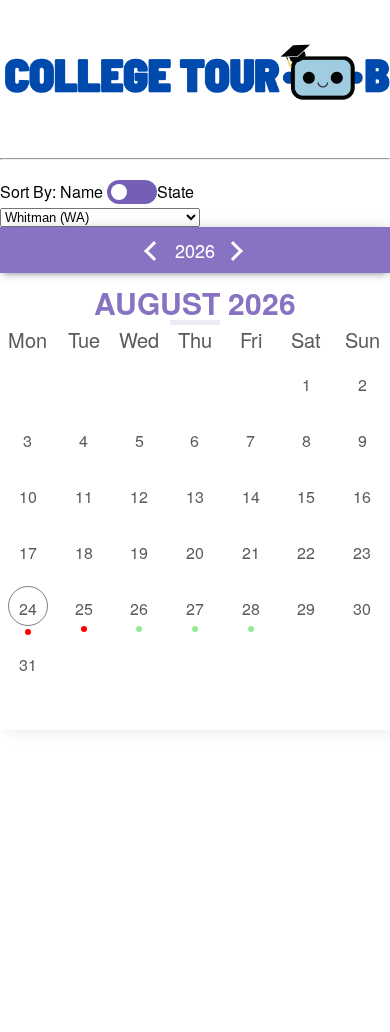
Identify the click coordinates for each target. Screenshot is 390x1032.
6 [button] (194, 440)
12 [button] (139, 496)
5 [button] (139, 440)
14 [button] (251, 496)
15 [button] (306, 496)
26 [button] (139, 608)
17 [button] (28, 552)
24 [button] (28, 608)
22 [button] (306, 552)
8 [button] (306, 440)
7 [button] (250, 440)
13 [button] (195, 496)
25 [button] (84, 608)
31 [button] (28, 664)
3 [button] (27, 440)
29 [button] (306, 608)
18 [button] (84, 552)
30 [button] (362, 608)
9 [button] (362, 440)
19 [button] (139, 552)
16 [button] (362, 496)
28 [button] (251, 608)
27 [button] (195, 608)
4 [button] (83, 440)
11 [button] (84, 496)
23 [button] (362, 552)
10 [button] (28, 496)
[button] (154, 251)
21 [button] (251, 552)
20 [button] (195, 552)
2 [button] (362, 384)
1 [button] (306, 384)
